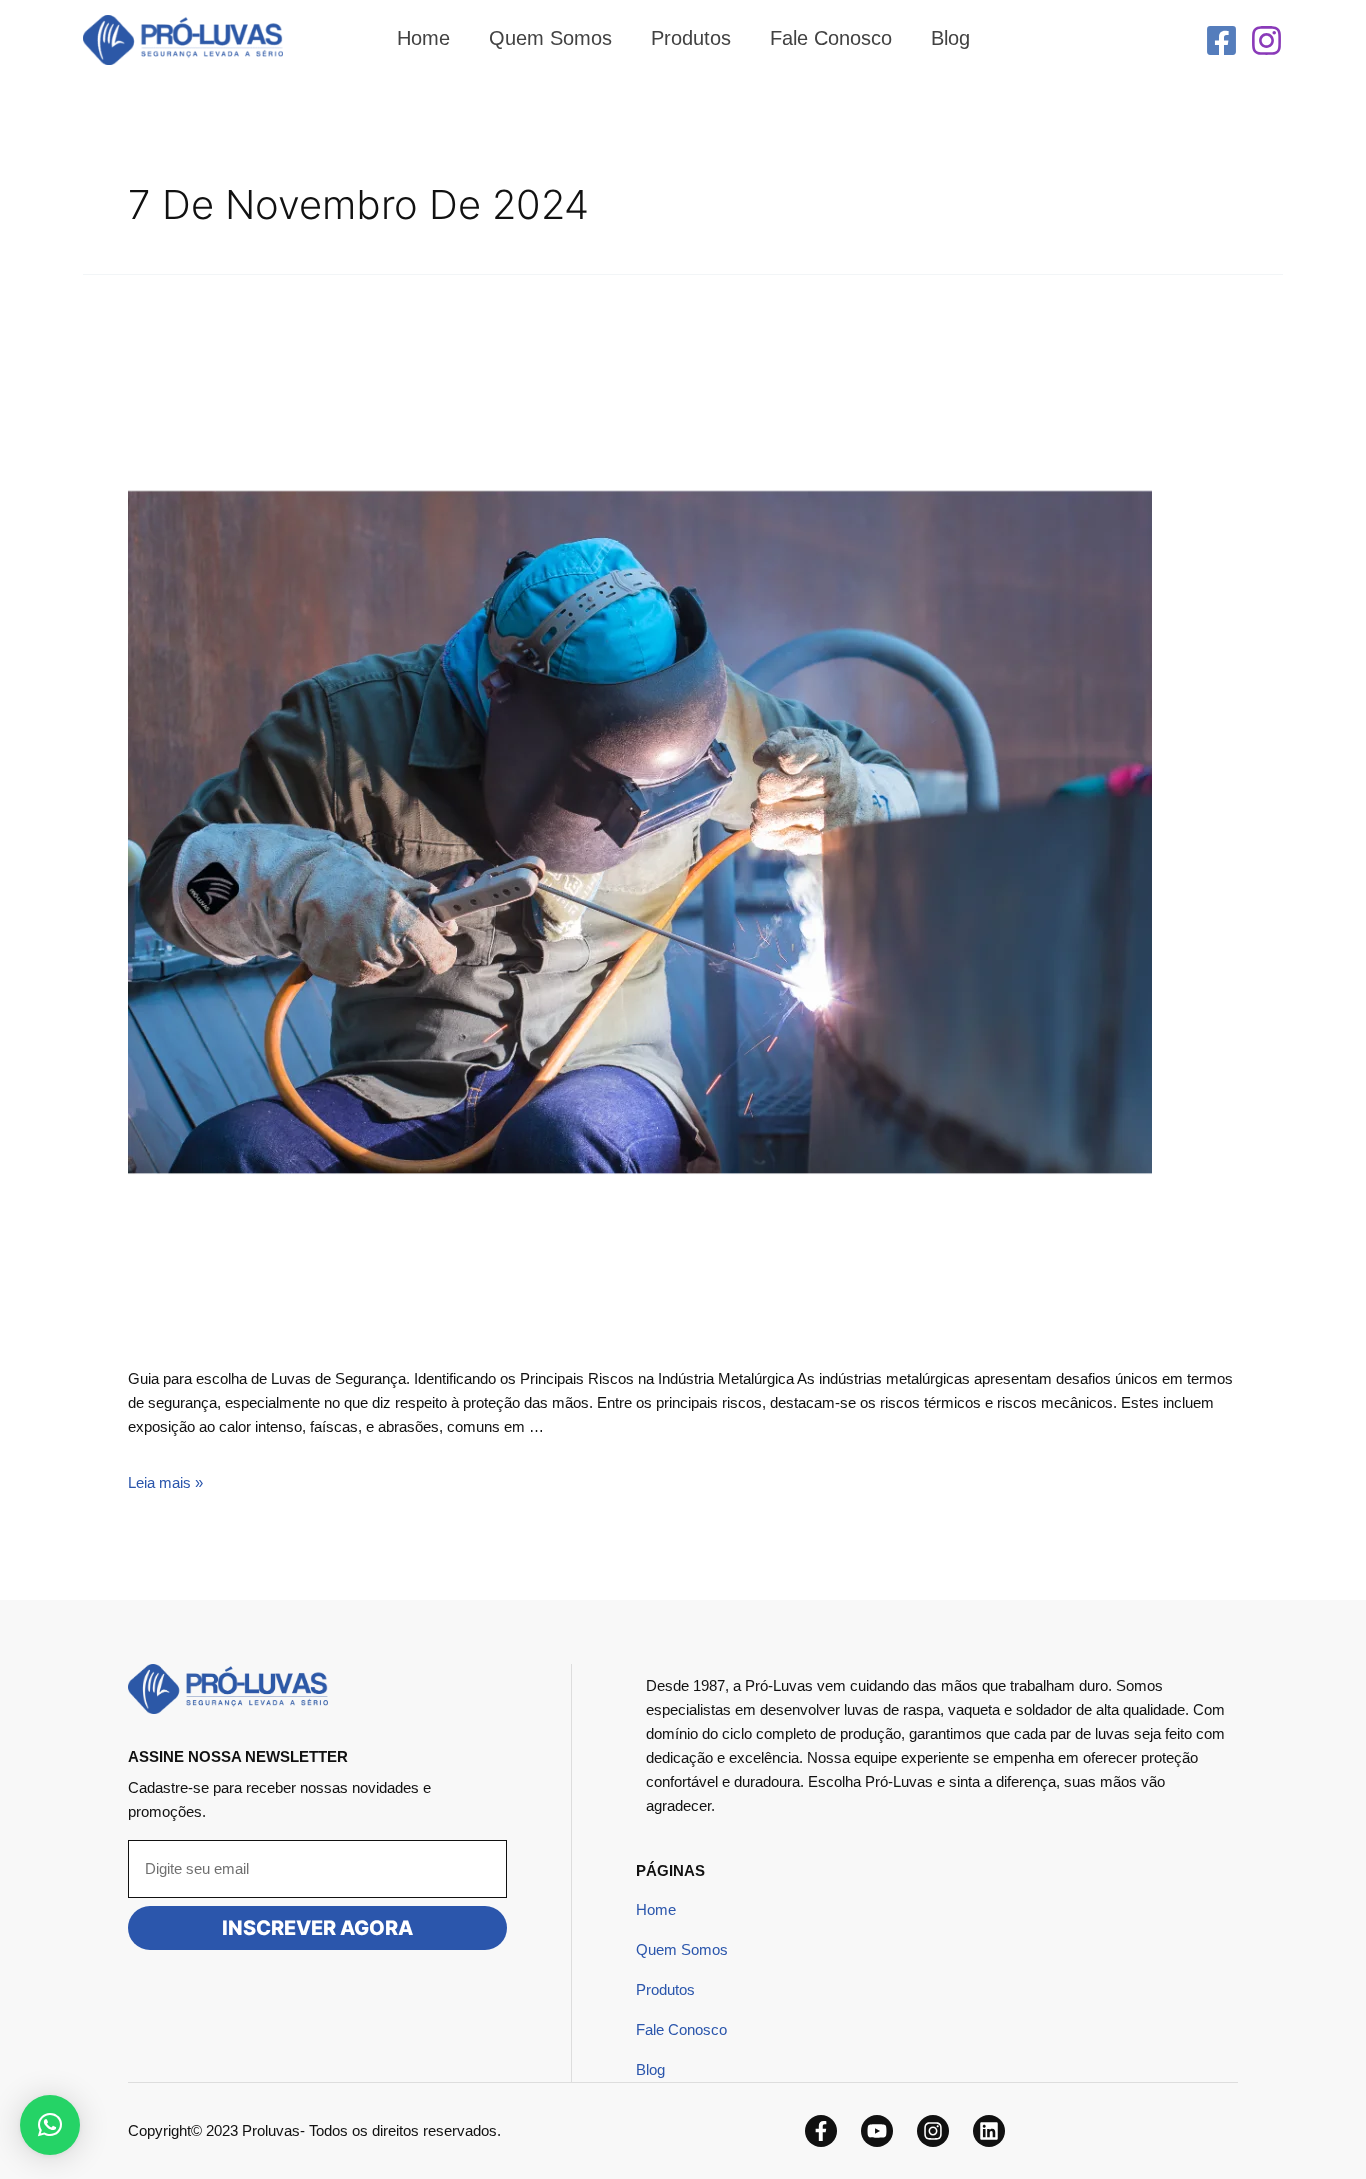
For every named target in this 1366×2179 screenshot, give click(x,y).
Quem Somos (682, 1949)
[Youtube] (877, 2131)
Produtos (665, 1989)
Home (656, 1909)
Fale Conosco (681, 2029)
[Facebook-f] (821, 2131)
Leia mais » (165, 1482)
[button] (50, 2125)
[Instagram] (1266, 40)
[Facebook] (1221, 40)
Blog (650, 2069)
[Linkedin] (989, 2131)
